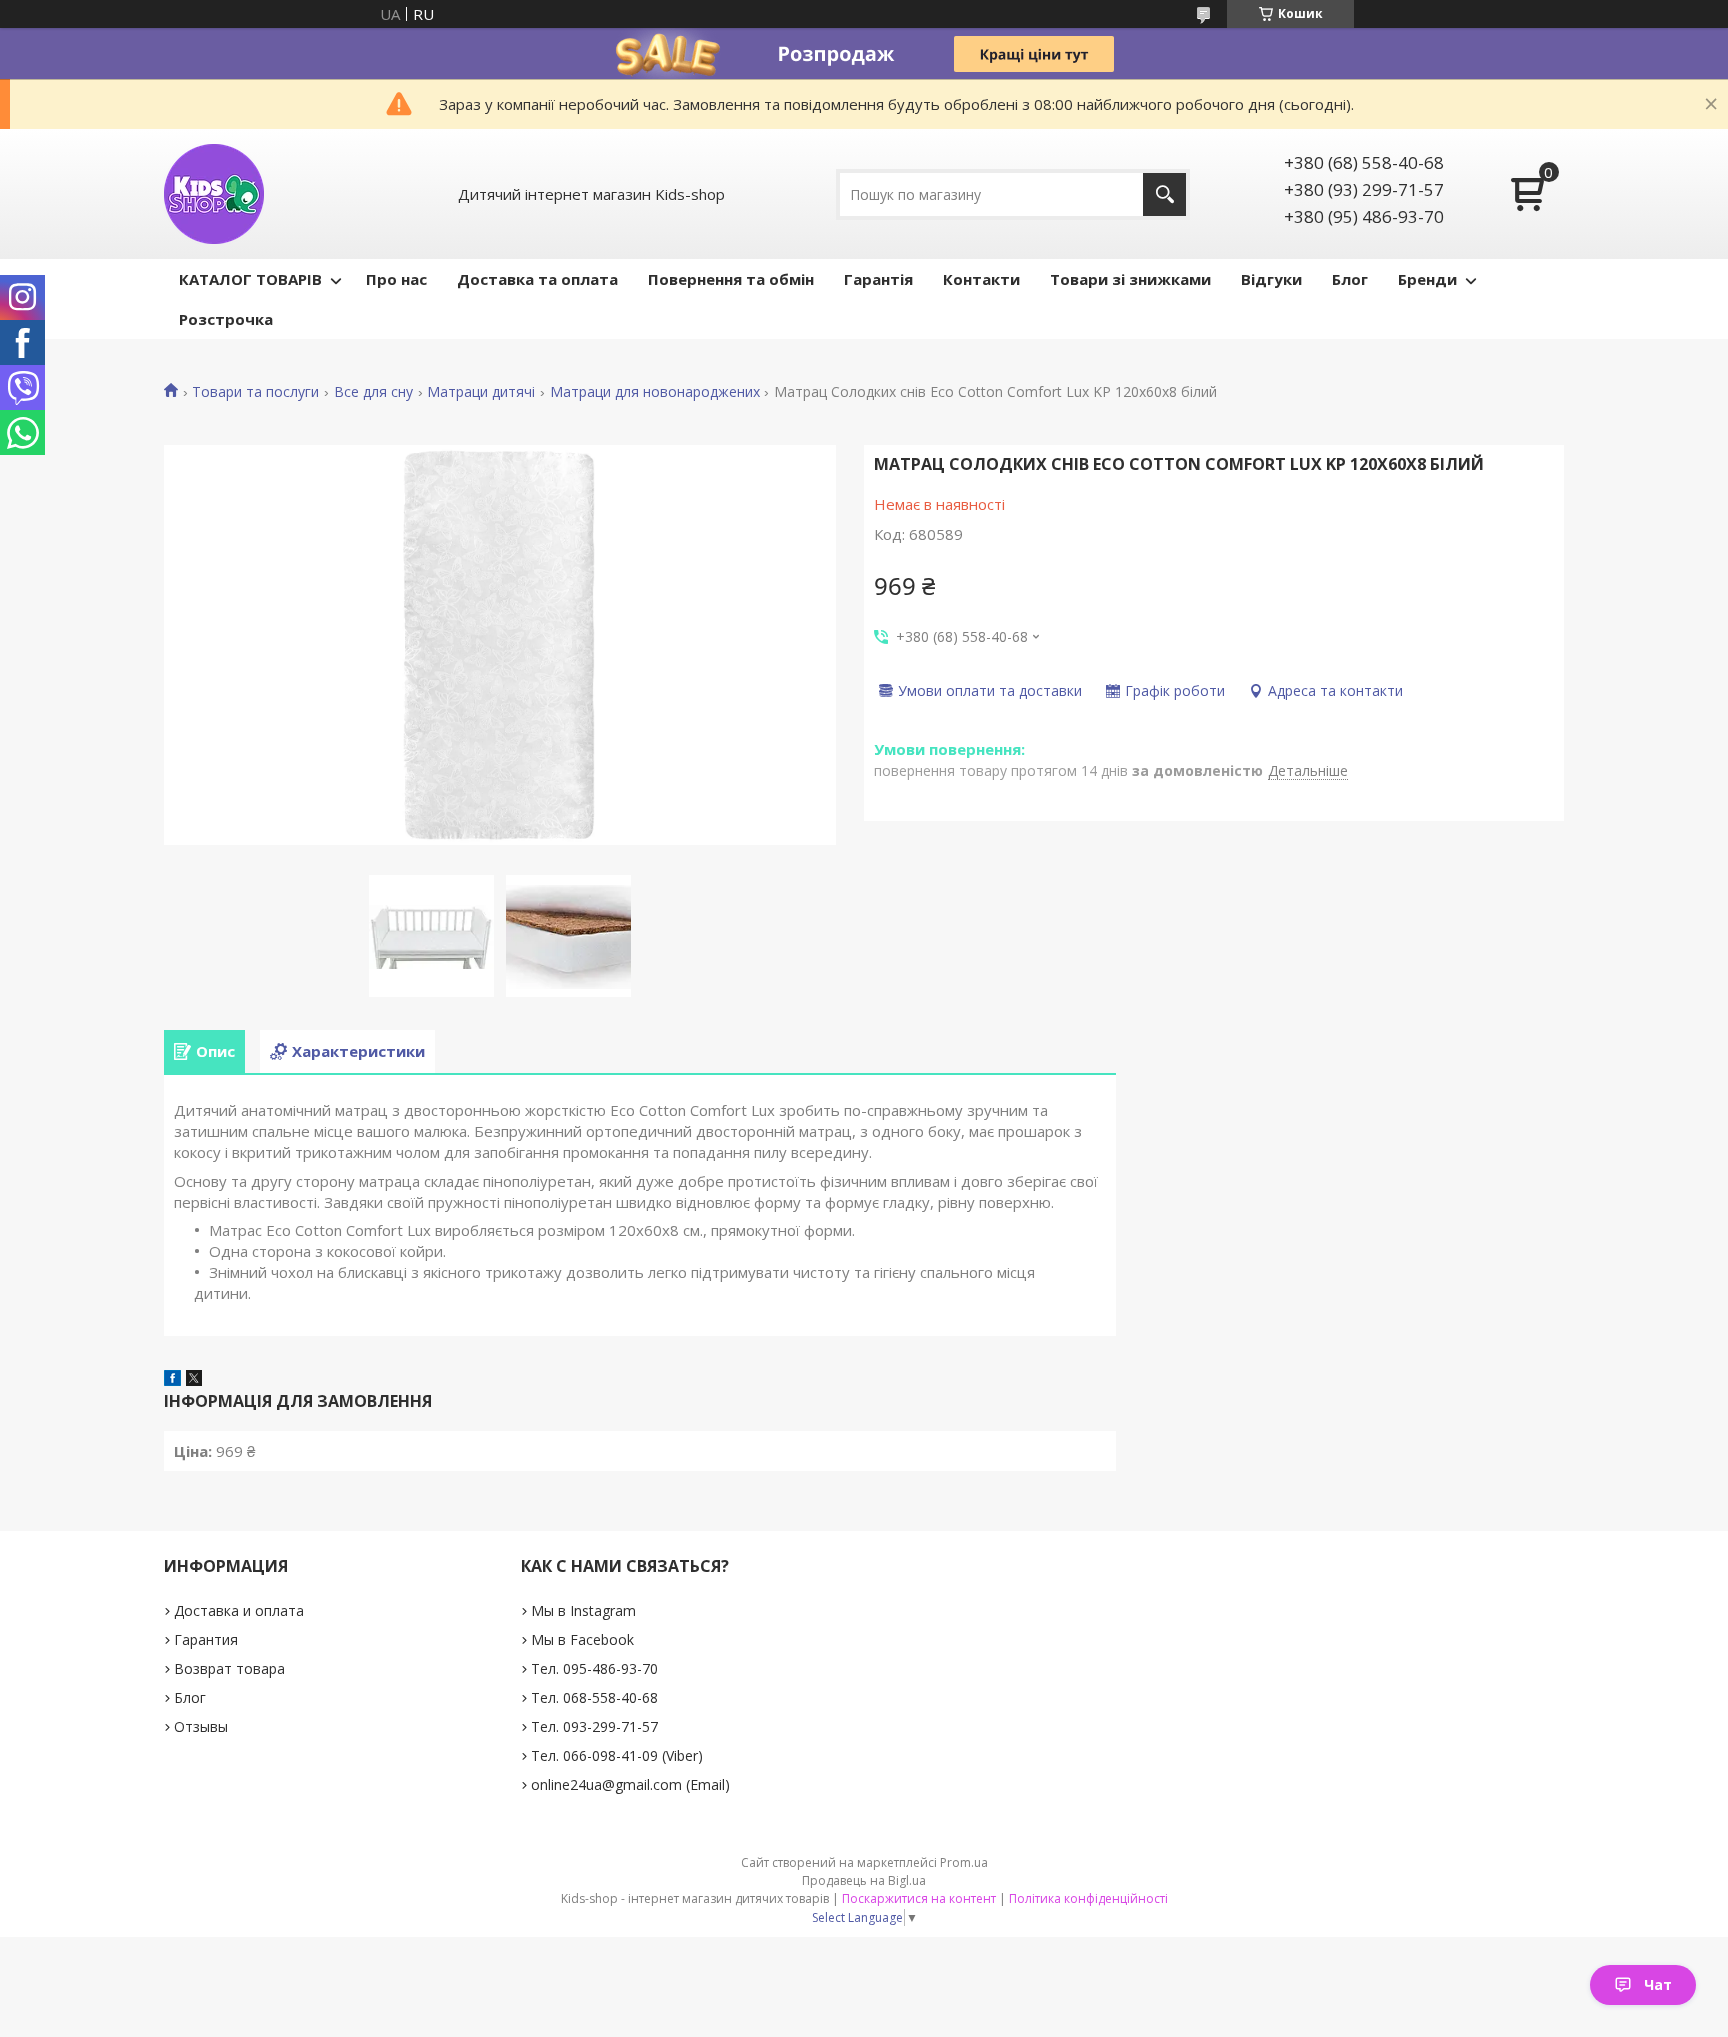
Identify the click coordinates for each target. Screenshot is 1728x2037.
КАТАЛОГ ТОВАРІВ (250, 279)
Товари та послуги (255, 392)
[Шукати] (1164, 194)
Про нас (396, 279)
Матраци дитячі (481, 392)
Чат (1658, 1984)
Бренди (1427, 279)
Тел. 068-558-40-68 (594, 1697)
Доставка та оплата (537, 279)
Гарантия (206, 1639)
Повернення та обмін (731, 279)
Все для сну (373, 392)
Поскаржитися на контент (919, 1898)
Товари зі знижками (1130, 279)
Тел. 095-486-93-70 (594, 1668)
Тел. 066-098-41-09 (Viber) (617, 1755)
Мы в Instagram (583, 1610)
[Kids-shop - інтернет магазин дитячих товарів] (214, 194)
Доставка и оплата (239, 1610)
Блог (1350, 279)
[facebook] (172, 1380)
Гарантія (878, 279)
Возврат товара (229, 1668)
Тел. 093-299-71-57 (594, 1726)
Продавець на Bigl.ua (864, 1880)
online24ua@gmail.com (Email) (630, 1784)
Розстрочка (226, 319)
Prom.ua (964, 1862)
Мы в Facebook (582, 1639)
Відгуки (1271, 279)
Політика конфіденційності (1088, 1898)
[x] (194, 1380)
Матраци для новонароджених (655, 392)
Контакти (981, 279)
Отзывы (201, 1726)
